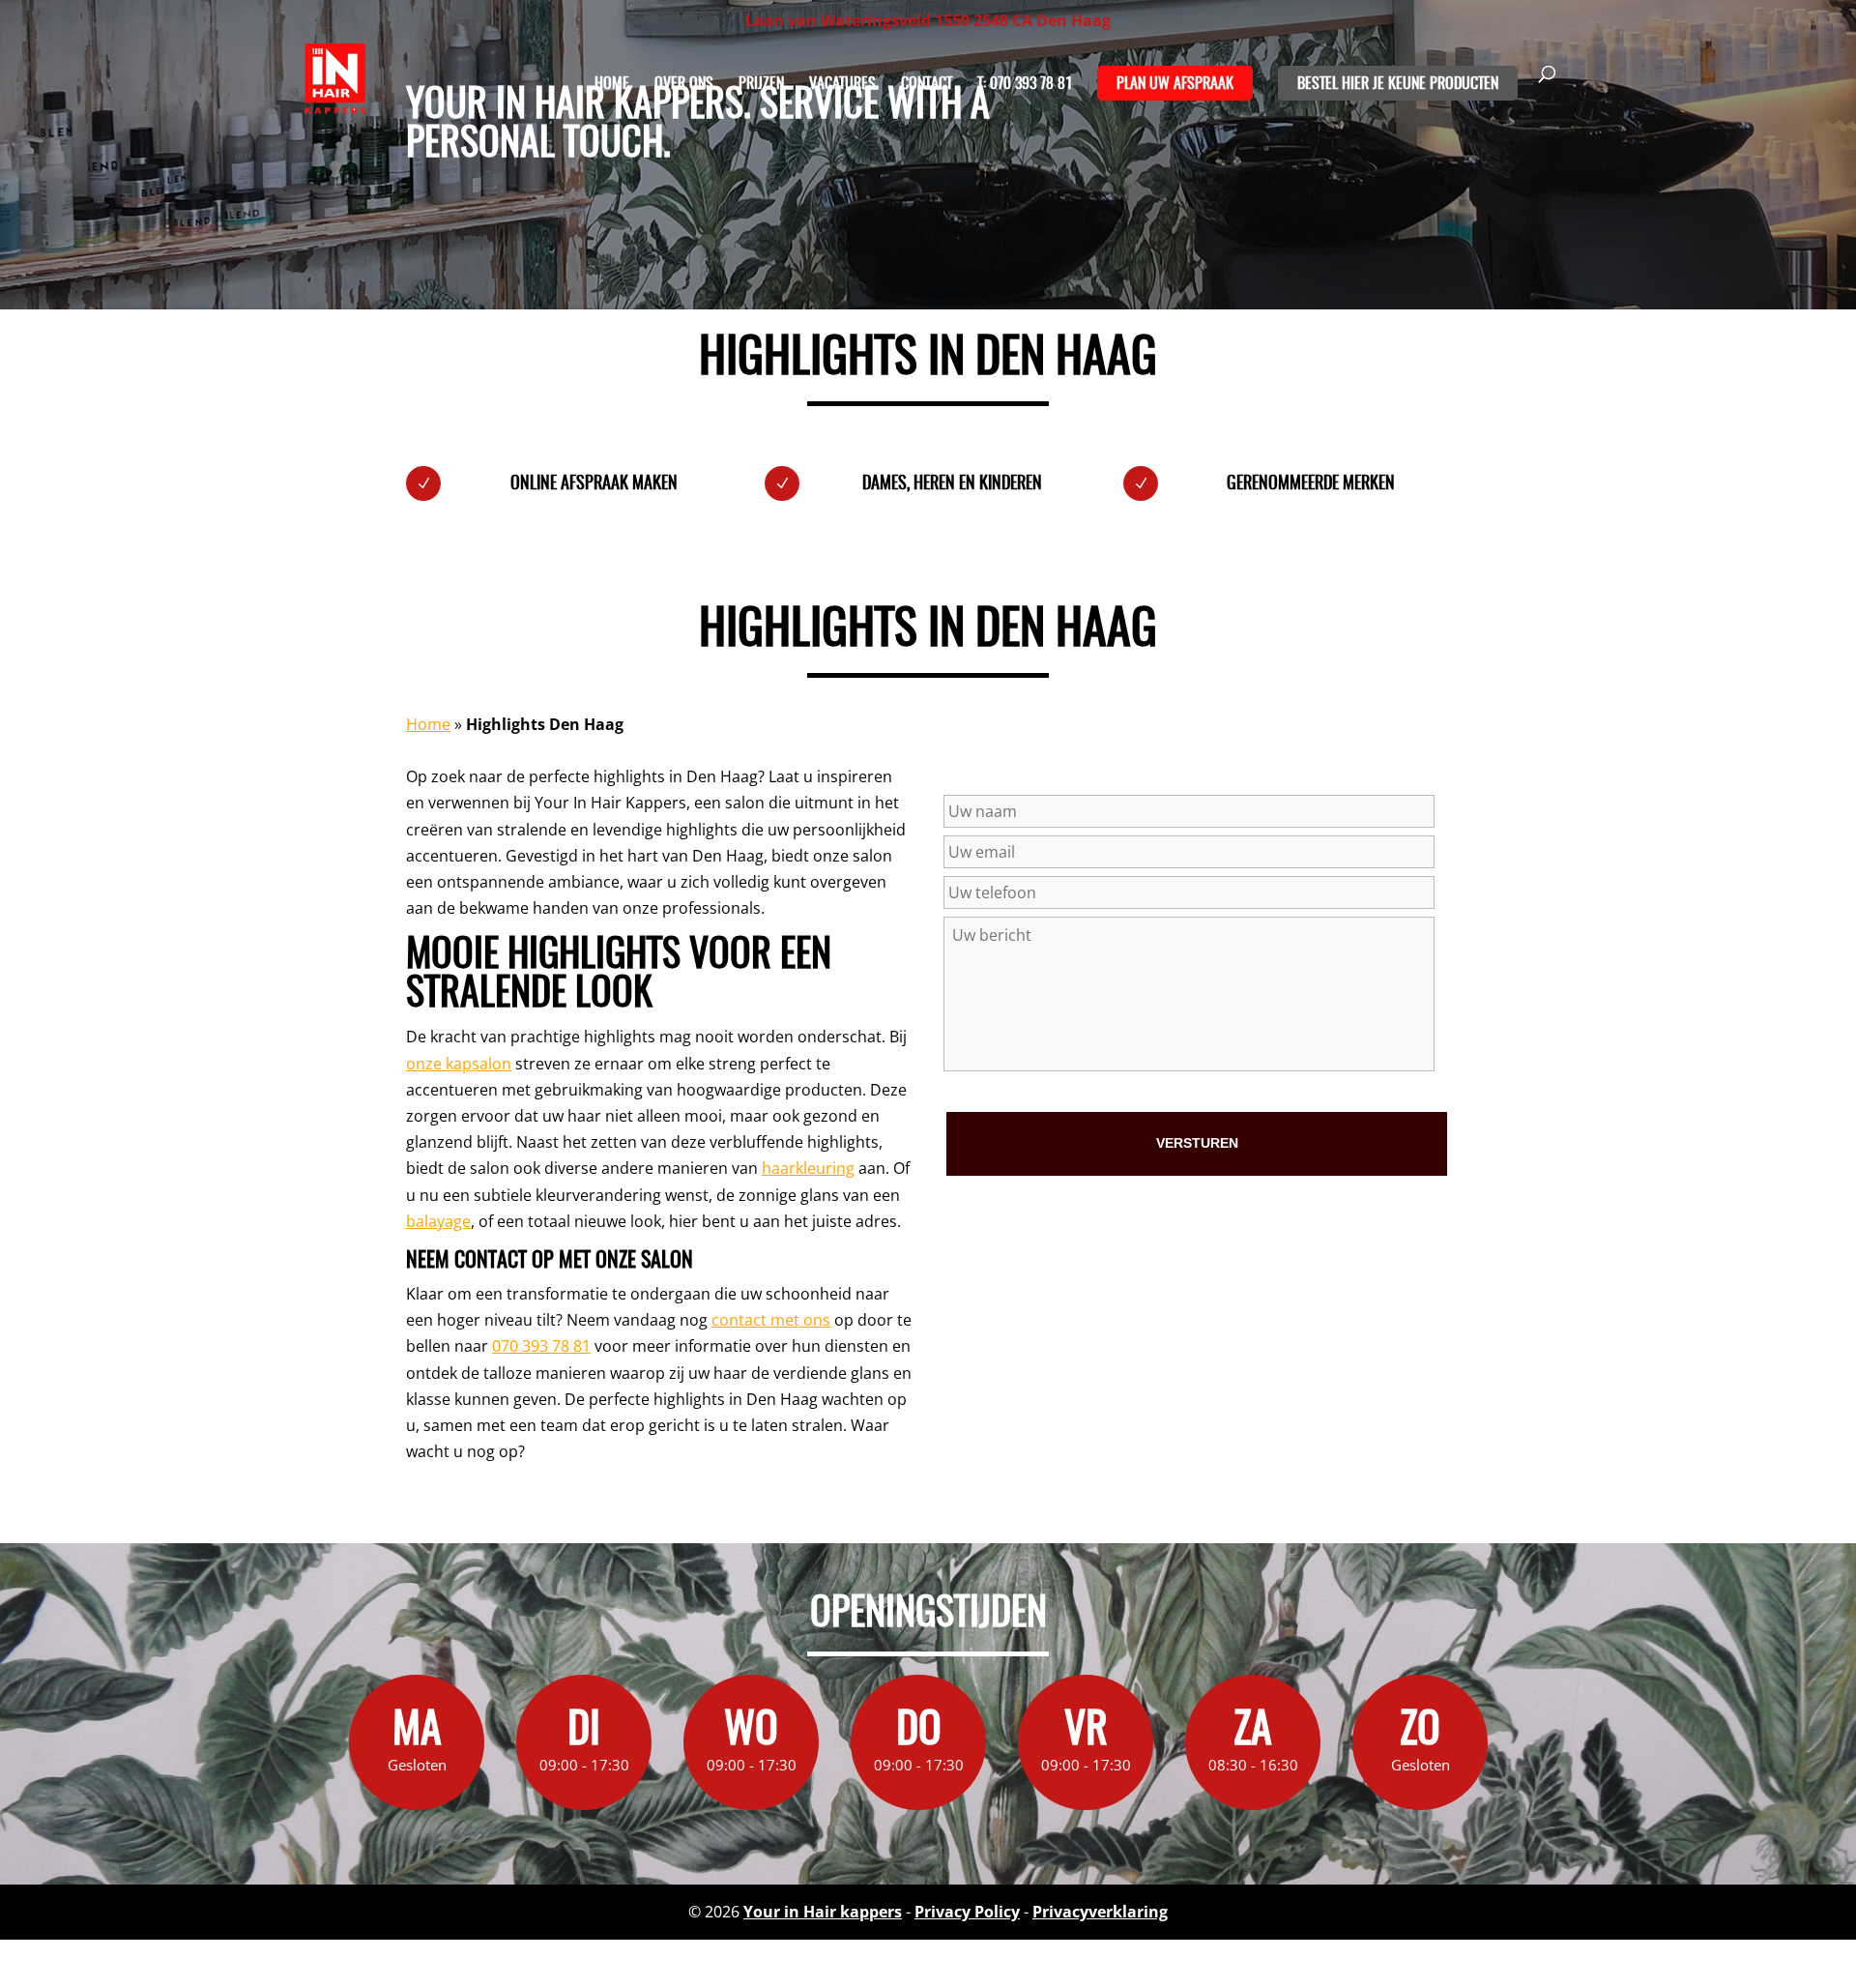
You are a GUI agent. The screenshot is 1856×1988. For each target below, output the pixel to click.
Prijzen (761, 85)
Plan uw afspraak (1175, 84)
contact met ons (771, 1320)
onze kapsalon (459, 1064)
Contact (927, 85)
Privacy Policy (967, 1912)
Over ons (684, 85)
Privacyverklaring (1100, 1912)
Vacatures (842, 85)
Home (612, 85)
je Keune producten (1435, 84)
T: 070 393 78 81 (1025, 85)
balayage (438, 1221)
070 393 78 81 (541, 1346)
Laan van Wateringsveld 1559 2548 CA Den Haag (928, 20)
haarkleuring (808, 1168)
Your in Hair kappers (823, 1912)
